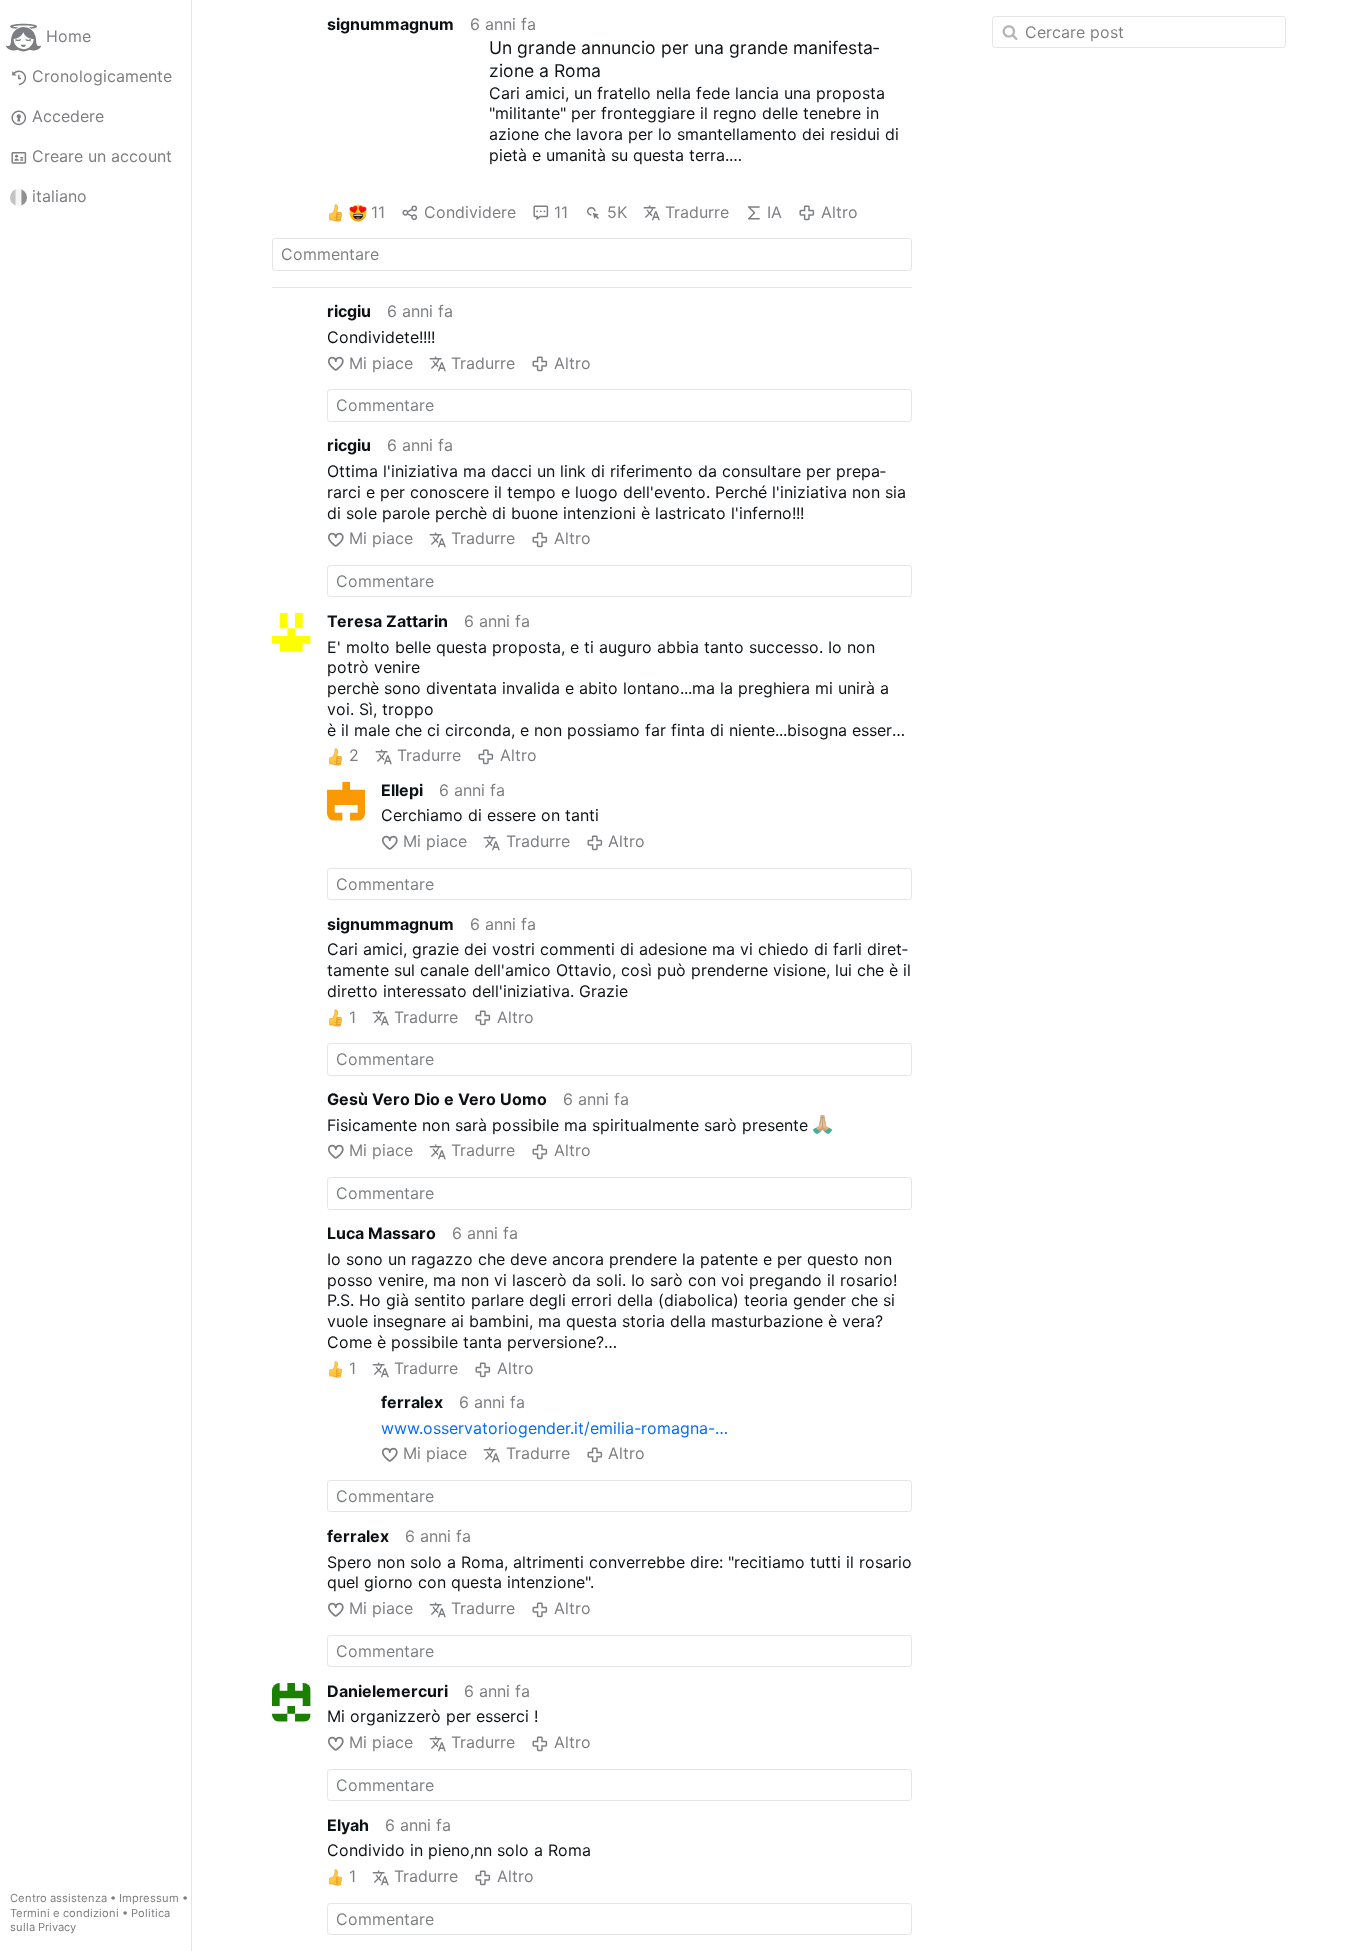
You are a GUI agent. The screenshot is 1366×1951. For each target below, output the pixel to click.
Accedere (68, 116)
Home (68, 36)
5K (616, 212)
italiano (59, 196)
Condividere (469, 212)
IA (774, 212)
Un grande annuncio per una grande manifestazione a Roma (684, 59)
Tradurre (697, 212)
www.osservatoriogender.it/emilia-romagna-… (554, 1428)
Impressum (149, 1898)
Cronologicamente (102, 76)
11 (378, 212)
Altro (839, 212)
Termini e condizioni (64, 1913)
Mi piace (381, 363)
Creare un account (102, 156)
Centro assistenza (58, 1898)
